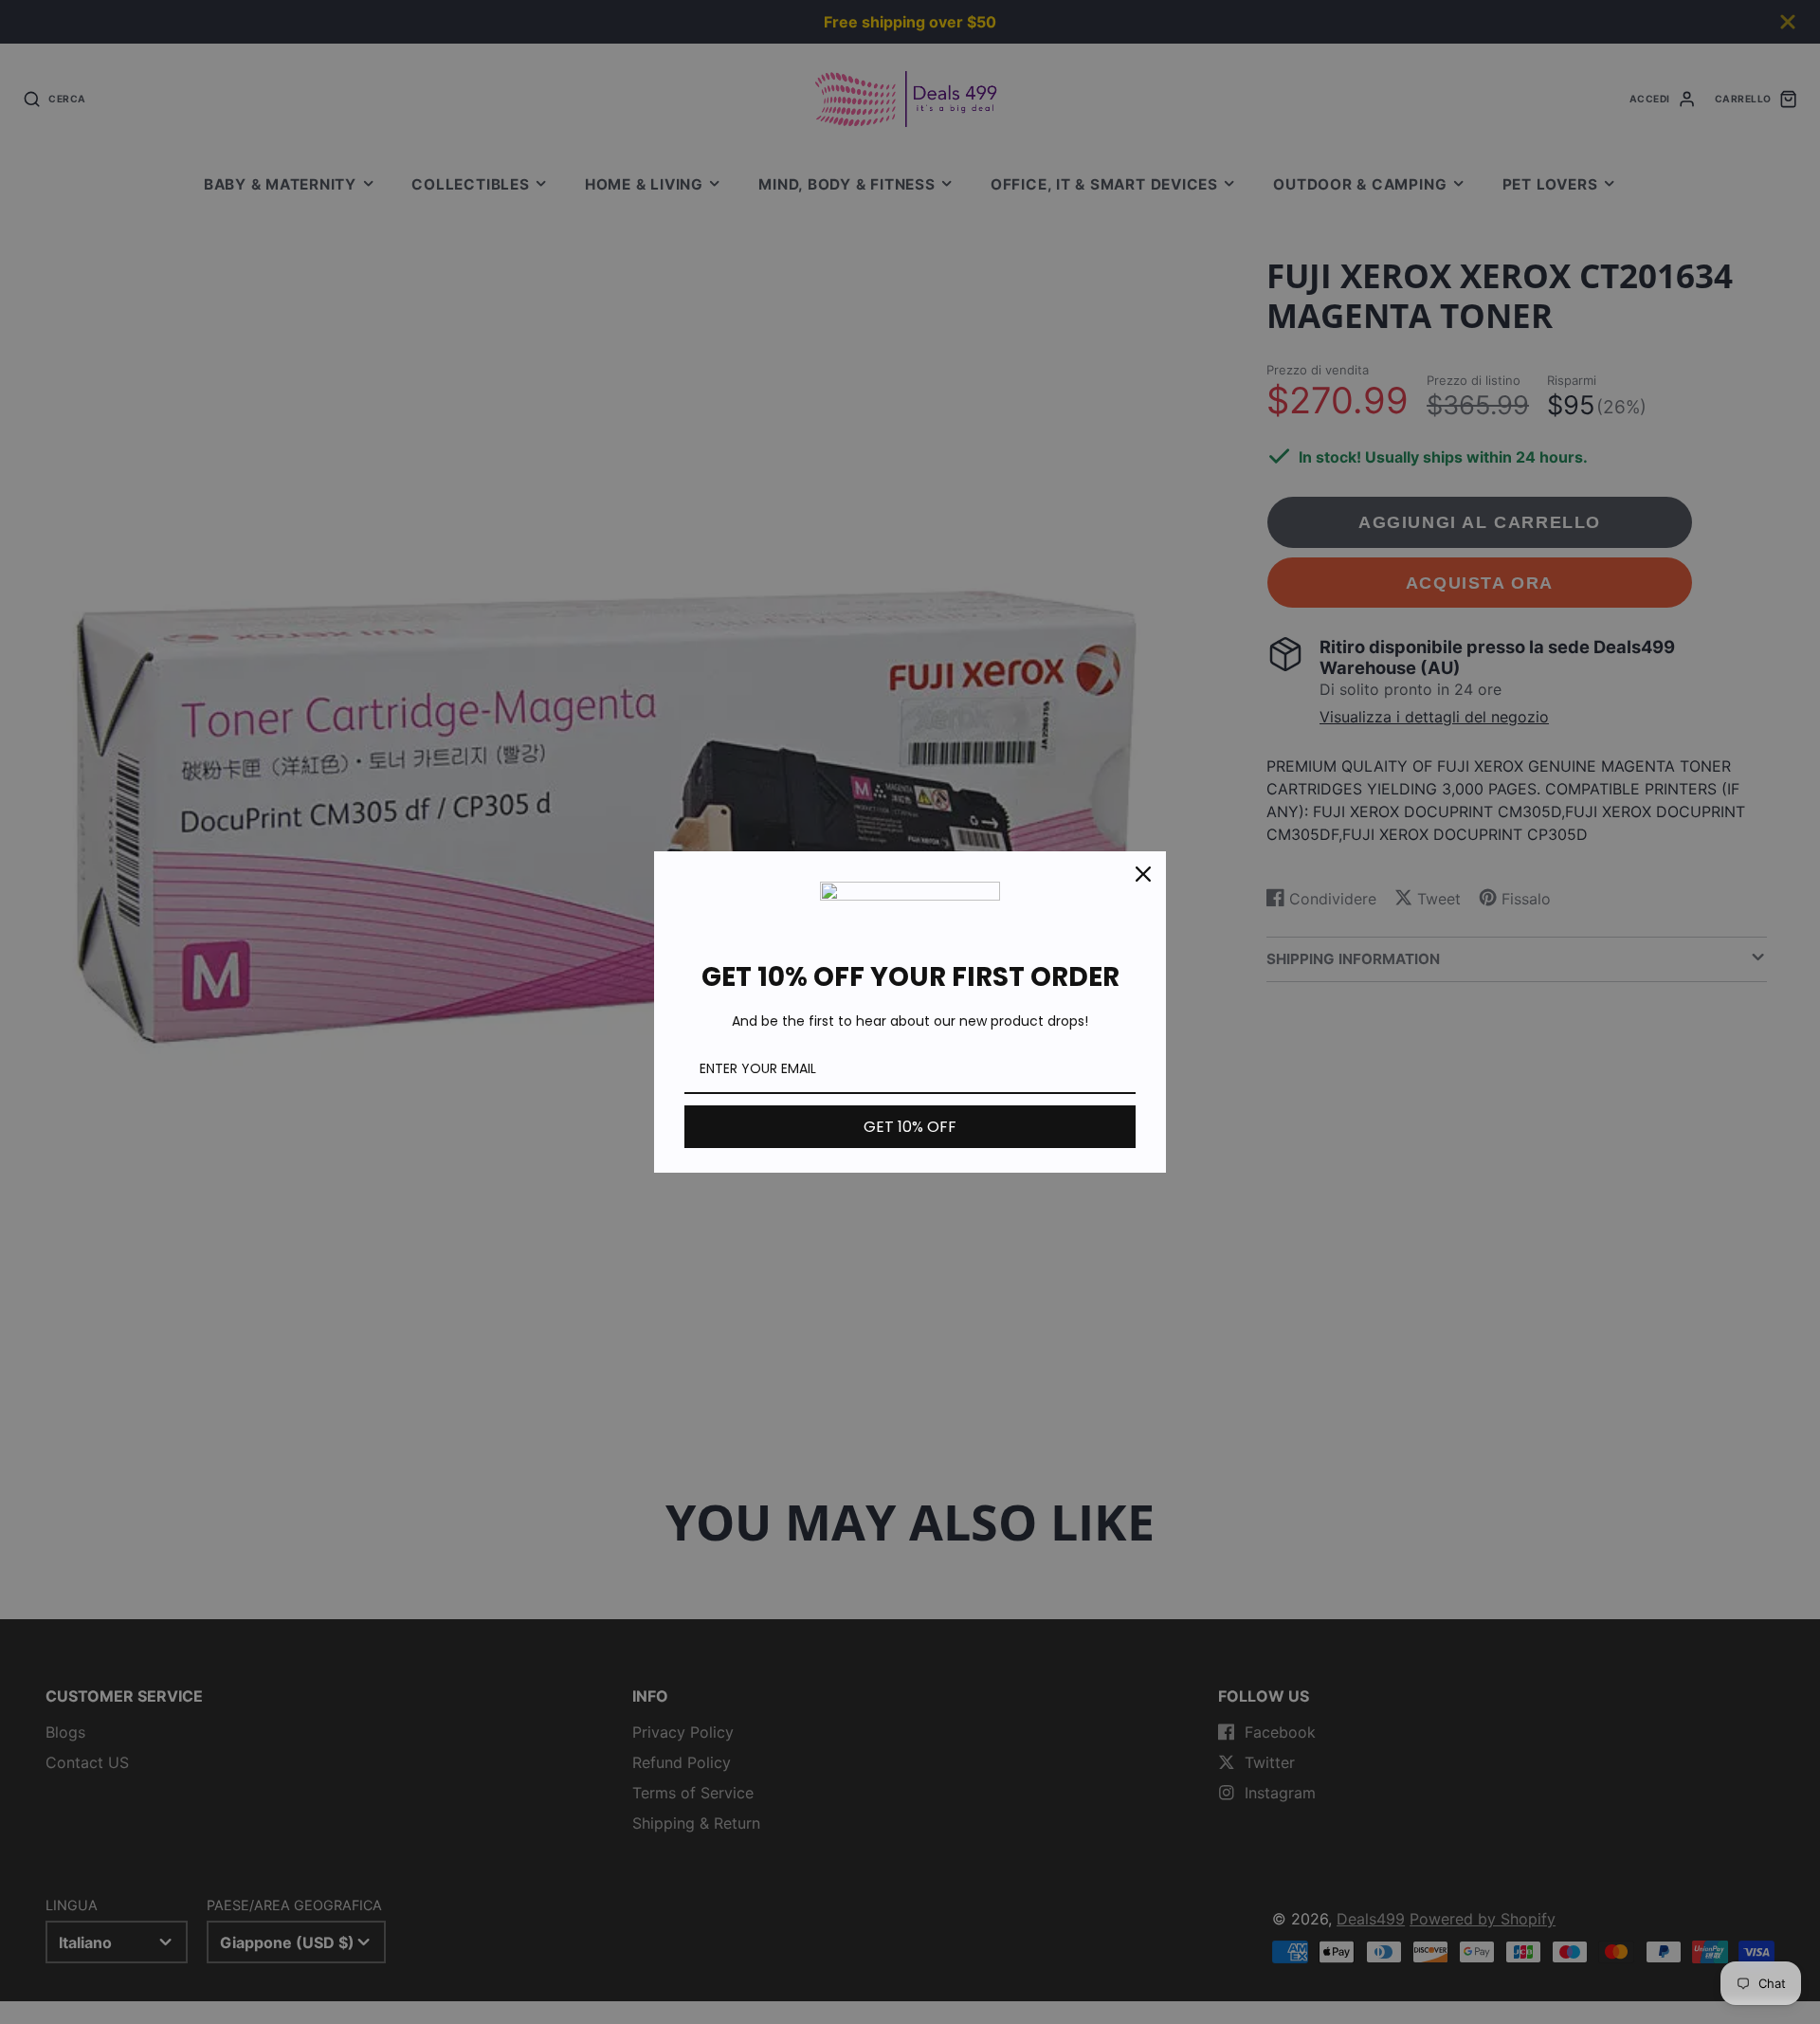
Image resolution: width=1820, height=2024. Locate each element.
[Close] (1143, 874)
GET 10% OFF (910, 1127)
